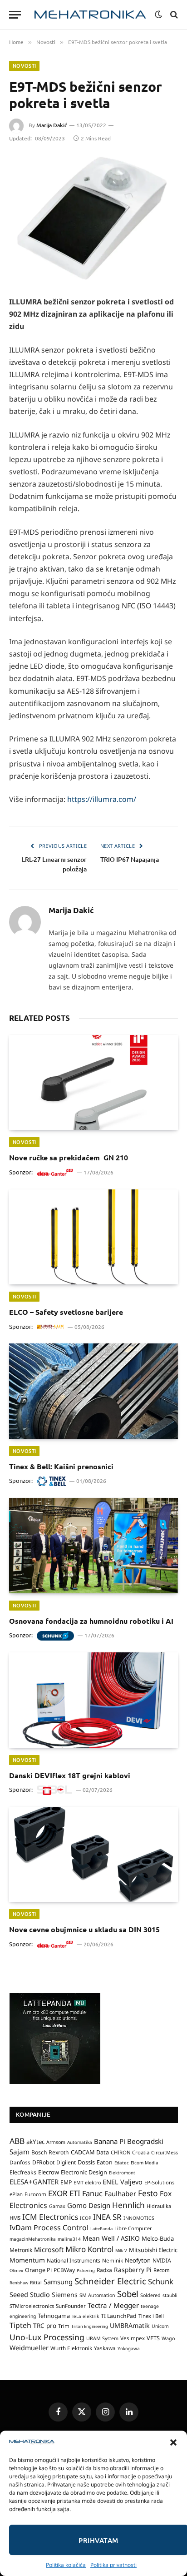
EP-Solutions (159, 2182)
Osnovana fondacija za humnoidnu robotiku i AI (91, 1621)
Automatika (80, 2142)
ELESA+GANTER (34, 2182)
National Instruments (74, 2260)
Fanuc (92, 2193)
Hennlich (128, 2205)
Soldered (150, 2295)
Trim (64, 2326)
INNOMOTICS (139, 2218)
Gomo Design (89, 2205)
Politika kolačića (66, 2565)
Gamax (57, 2206)
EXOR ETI (64, 2193)
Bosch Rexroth (50, 2152)
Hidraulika (159, 2206)
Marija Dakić (52, 125)
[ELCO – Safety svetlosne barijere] (93, 1237)
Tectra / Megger (113, 2305)
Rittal (36, 2283)
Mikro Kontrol (89, 2249)
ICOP (86, 2218)
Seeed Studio (30, 2295)
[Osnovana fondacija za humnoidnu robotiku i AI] (93, 1545)
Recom (162, 2270)
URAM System (102, 2338)
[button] (173, 2442)
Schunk (161, 2281)
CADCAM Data (90, 2152)
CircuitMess (165, 2153)
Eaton (105, 2162)
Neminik (113, 2260)
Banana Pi (110, 2141)
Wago (168, 2338)
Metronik (21, 2250)
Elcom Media (145, 2163)
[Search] (173, 15)
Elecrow (49, 2172)
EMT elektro (87, 2183)
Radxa (104, 2270)
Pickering (86, 2270)
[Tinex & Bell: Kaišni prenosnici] (93, 1391)
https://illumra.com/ (101, 799)
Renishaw (19, 2283)
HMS (15, 2218)
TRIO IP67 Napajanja (130, 859)
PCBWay (64, 2270)
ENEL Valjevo (123, 2182)
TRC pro (45, 2326)
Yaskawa (105, 2348)
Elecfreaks (23, 2172)
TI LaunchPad (119, 2316)
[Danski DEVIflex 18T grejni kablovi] (93, 1700)
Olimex (16, 2270)
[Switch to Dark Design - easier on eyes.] (158, 15)
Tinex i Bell (151, 2316)
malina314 (69, 2239)
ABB (17, 2141)
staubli (170, 2295)
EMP (66, 2182)
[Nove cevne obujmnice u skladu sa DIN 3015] (93, 1854)
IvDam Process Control (49, 2228)
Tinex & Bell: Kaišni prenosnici (61, 1466)
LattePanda (101, 2229)
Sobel (128, 2294)
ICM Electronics (50, 2217)
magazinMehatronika (33, 2239)
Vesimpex (133, 2338)
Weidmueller (29, 2348)
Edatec (122, 2163)
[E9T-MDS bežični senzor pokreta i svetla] (93, 219)
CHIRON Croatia (130, 2152)
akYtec (35, 2142)
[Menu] (15, 15)
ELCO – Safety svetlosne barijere (66, 1312)
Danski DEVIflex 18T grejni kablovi (70, 1775)
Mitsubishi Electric (153, 2250)
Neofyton (138, 2260)
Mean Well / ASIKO (111, 2238)
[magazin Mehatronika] (90, 15)
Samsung (58, 2282)
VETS (153, 2338)
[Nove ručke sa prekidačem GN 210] (93, 1082)
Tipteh (20, 2325)
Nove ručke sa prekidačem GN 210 (69, 1157)
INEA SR (107, 2217)
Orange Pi (38, 2270)
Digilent (66, 2162)
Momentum (27, 2260)
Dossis (86, 2162)
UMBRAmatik (130, 2325)
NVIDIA (162, 2260)
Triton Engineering (90, 2326)
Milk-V (121, 2250)
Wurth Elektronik (71, 2348)
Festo (148, 2193)
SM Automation (97, 2295)
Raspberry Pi (133, 2270)
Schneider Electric (110, 2281)
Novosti (24, 66)
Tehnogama (54, 2316)
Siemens (65, 2295)
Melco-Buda (158, 2238)
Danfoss (20, 2162)
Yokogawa (129, 2348)
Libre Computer (133, 2228)
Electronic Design (84, 2172)
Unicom (160, 2326)
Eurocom (35, 2194)
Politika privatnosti (113, 2565)
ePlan (16, 2194)
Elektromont (122, 2173)
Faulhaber (120, 2193)
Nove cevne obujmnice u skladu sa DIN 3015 (84, 1929)
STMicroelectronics (32, 2306)
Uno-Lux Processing (47, 2337)
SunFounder (71, 2306)
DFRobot (43, 2162)
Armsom (56, 2142)
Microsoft (49, 2250)
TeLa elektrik (85, 2316)
